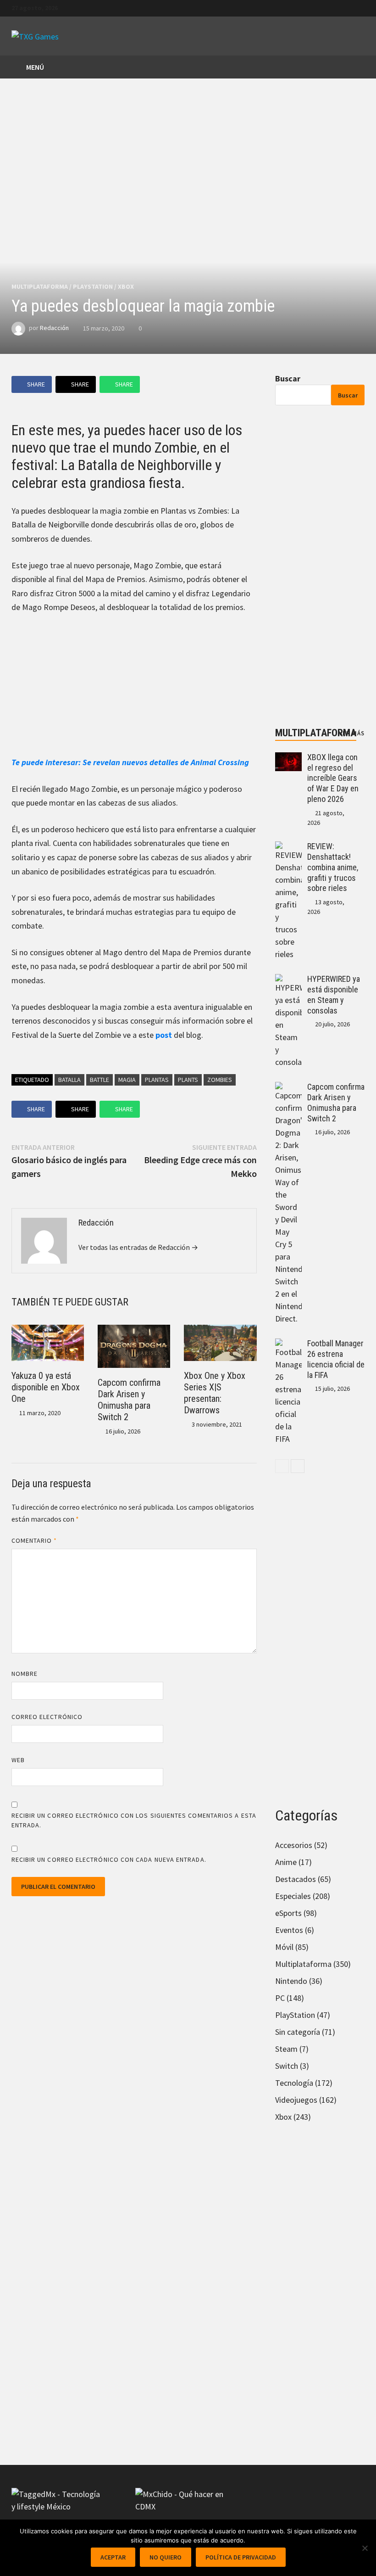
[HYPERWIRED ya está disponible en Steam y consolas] (289, 980)
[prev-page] (282, 1466)
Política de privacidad (241, 2557)
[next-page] (298, 1466)
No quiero (166, 2557)
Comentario (34, 1540)
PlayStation (93, 286)
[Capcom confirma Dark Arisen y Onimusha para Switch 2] (289, 1088)
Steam (286, 2049)
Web (18, 1760)
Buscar (288, 378)
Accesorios (294, 1845)
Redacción (54, 328)
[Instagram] (360, 7)
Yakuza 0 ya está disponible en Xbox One (46, 1387)
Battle (100, 1080)
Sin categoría (298, 2032)
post (164, 1035)
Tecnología (294, 2083)
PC (280, 1998)
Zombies (220, 1080)
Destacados (296, 1879)
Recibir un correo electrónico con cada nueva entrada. (109, 1859)
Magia (127, 1080)
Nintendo (291, 1981)
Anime (286, 1862)
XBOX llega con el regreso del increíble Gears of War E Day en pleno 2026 (333, 778)
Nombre (25, 1674)
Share (36, 384)
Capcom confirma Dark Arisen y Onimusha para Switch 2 (129, 1400)
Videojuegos (296, 2100)
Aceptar (113, 2557)
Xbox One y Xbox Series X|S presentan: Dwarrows (215, 1393)
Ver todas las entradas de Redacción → (138, 1247)
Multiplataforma (40, 286)
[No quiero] (365, 2548)
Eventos (289, 1930)
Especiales (293, 1896)
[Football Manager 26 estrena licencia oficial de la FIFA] (289, 1345)
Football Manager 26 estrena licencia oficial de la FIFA (336, 1359)
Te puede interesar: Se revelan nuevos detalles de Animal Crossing (130, 762)
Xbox (126, 286)
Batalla (69, 1080)
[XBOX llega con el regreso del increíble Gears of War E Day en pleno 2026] (289, 759)
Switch (287, 2066)
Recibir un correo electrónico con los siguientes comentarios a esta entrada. (134, 1820)
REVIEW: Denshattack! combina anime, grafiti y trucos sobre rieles (333, 867)
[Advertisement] (134, 691)
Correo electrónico (47, 1717)
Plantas (157, 1080)
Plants (188, 1080)
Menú (34, 67)
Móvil (284, 1947)
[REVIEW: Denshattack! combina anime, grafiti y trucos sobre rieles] (289, 848)
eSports (288, 1913)
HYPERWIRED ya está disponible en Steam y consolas (334, 995)
